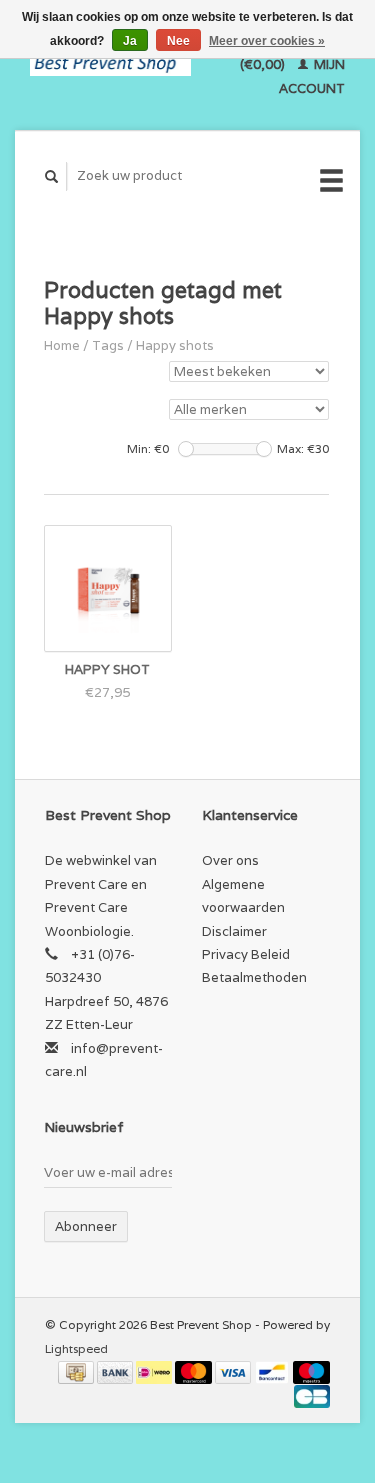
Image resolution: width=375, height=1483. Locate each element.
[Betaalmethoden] (77, 1371)
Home (62, 345)
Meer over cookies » (267, 41)
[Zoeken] (52, 176)
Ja (130, 41)
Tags (108, 345)
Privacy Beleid (246, 954)
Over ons (230, 860)
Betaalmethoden (254, 977)
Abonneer (86, 1226)
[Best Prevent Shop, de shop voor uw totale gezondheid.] (110, 64)
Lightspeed (76, 1348)
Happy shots (175, 345)
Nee (178, 41)
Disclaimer (234, 931)
